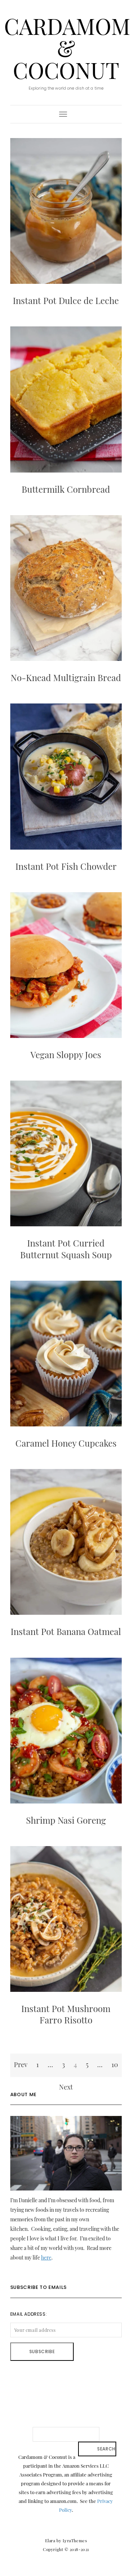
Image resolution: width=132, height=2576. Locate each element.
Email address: (29, 2314)
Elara (50, 2541)
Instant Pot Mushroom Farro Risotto (66, 2014)
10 (115, 2065)
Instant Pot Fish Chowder (66, 866)
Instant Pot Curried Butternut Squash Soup (66, 1249)
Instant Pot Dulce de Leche (66, 300)
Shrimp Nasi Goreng (66, 1820)
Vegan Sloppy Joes (66, 1054)
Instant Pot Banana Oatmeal (66, 1631)
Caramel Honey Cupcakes (66, 1443)
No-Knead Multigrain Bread (66, 677)
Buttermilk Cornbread (66, 489)
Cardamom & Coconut (67, 48)
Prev (21, 2065)
